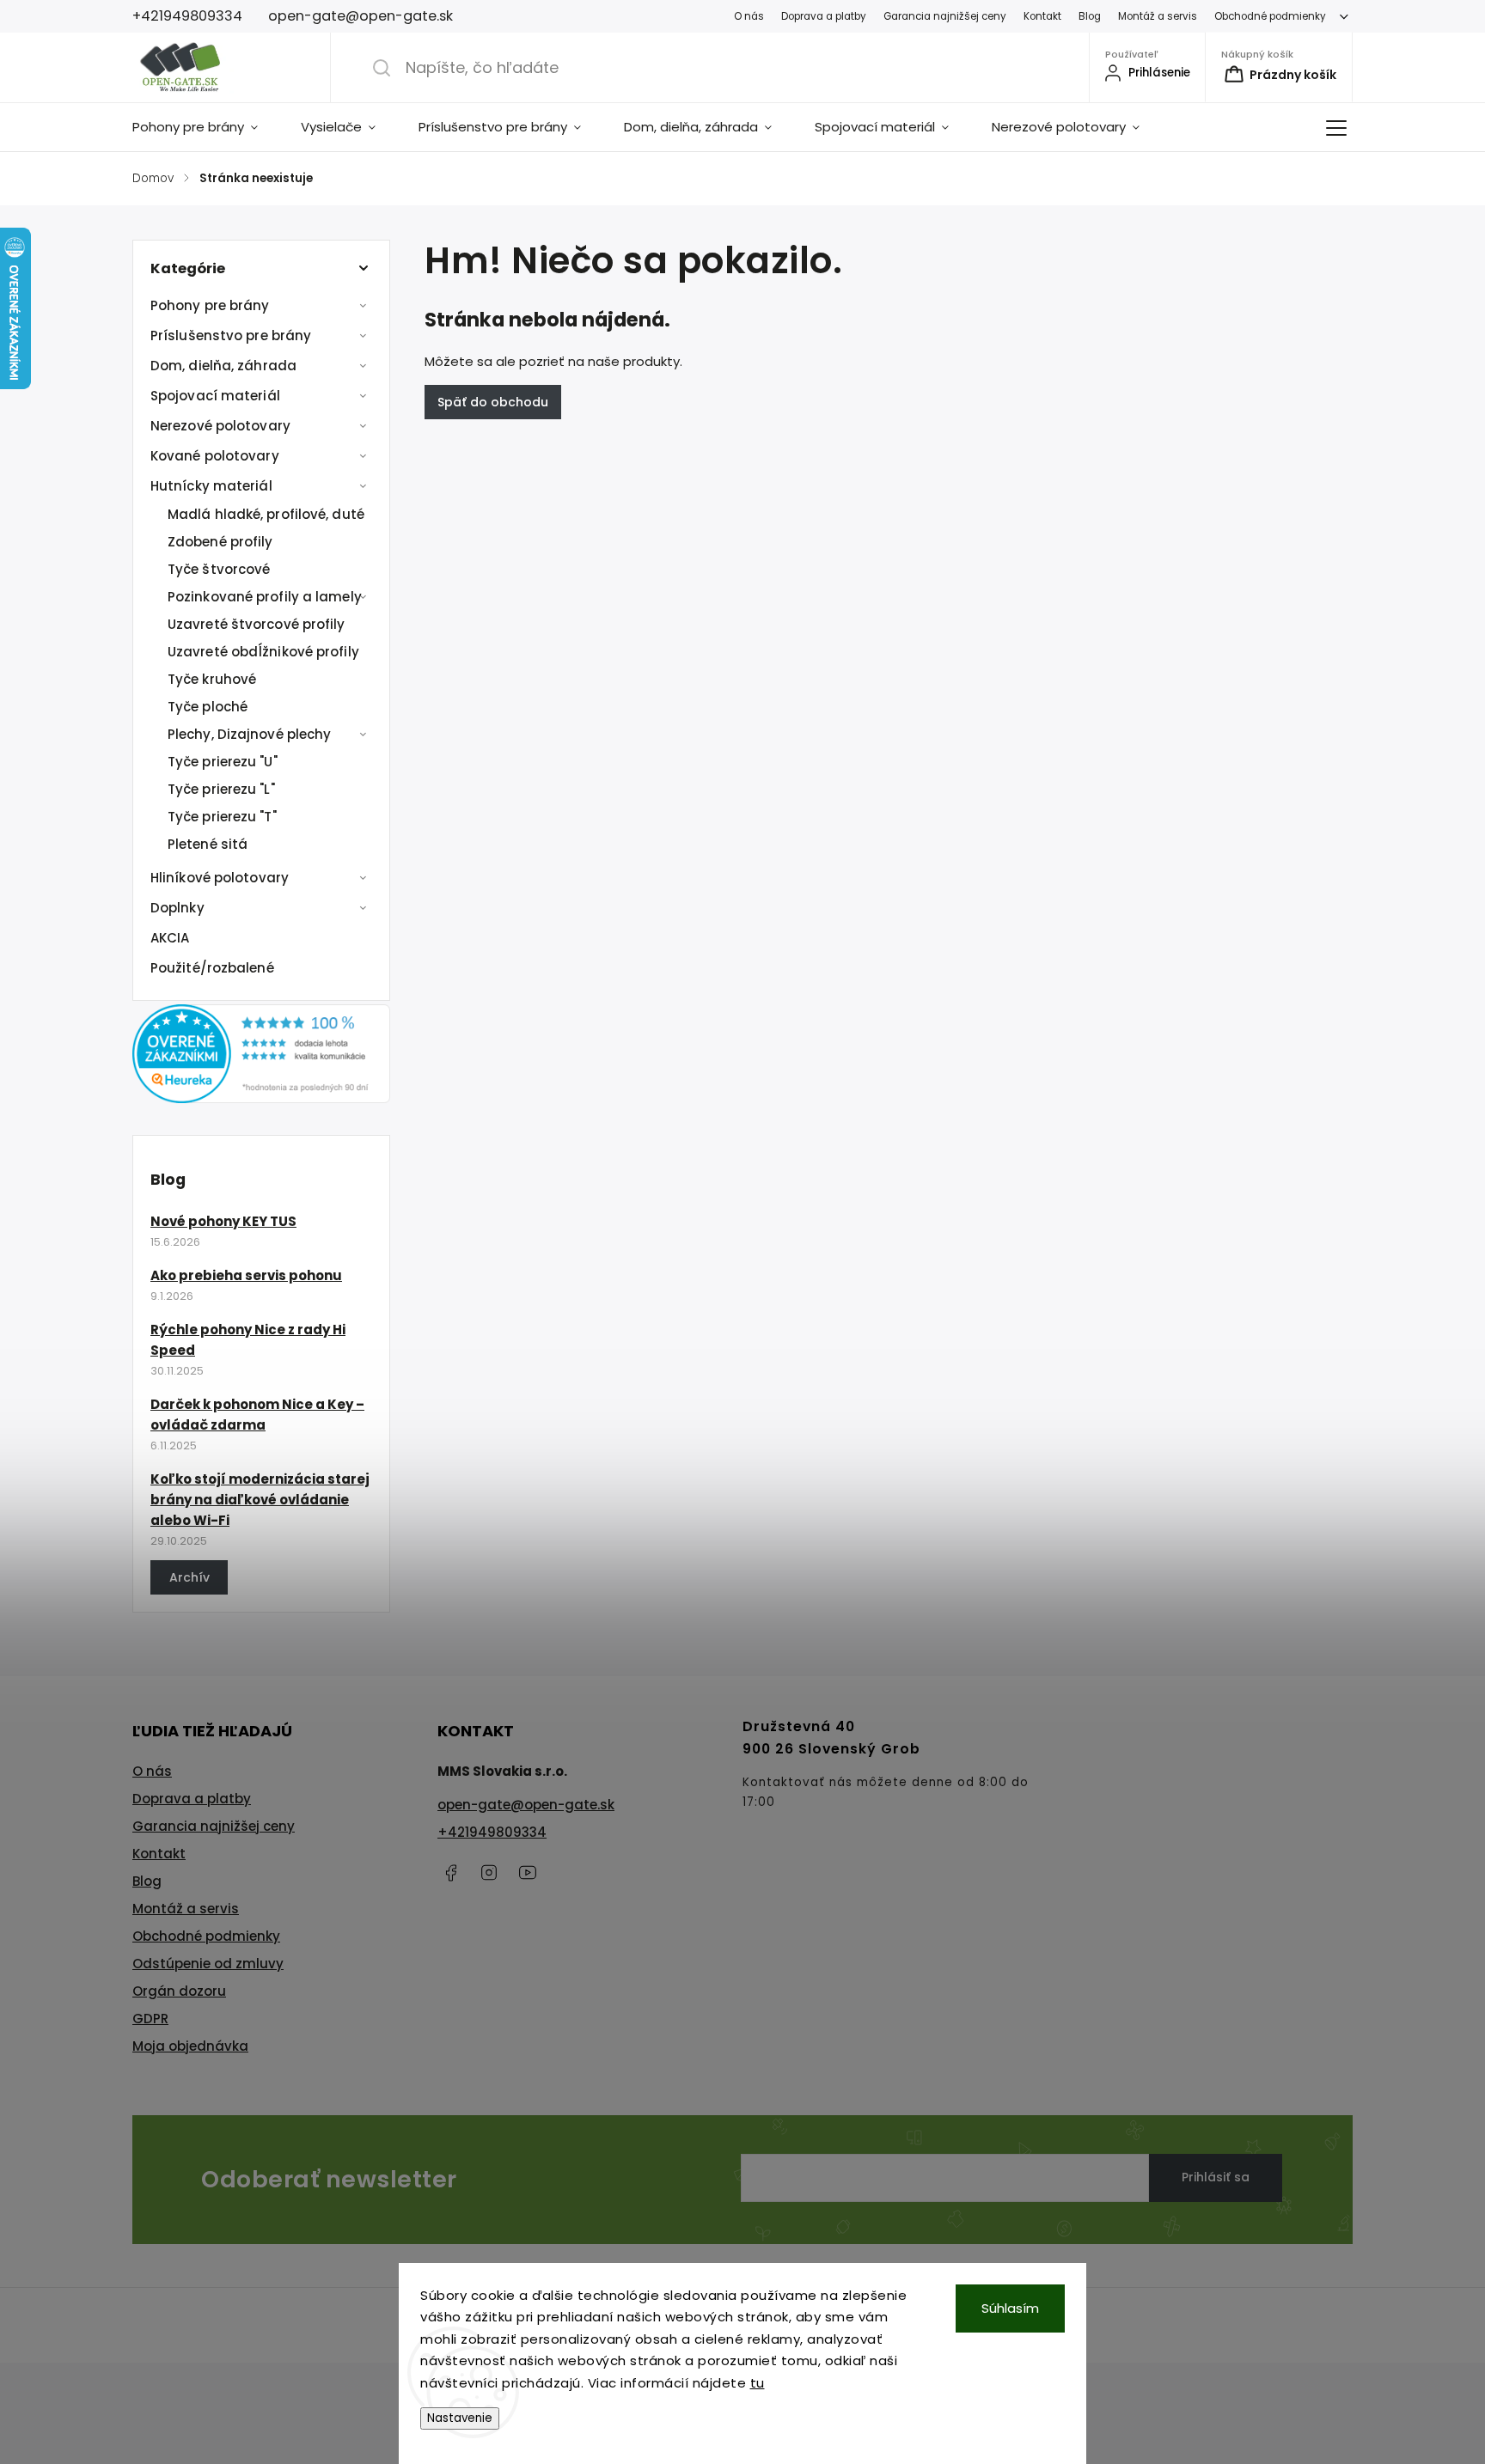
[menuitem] (206, 127)
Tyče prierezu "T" (222, 817)
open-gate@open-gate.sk (526, 1805)
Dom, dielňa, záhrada (223, 366)
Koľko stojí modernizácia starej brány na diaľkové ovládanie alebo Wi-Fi (260, 1500)
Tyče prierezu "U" (223, 762)
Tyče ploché (208, 707)
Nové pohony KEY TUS (223, 1221)
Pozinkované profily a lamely (265, 597)
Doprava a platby (824, 16)
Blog (1090, 16)
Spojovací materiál (215, 396)
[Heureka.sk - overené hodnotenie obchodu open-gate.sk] (261, 1098)
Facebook (450, 1873)
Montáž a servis (1158, 16)
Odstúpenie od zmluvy (208, 1964)
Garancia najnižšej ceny (945, 16)
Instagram (489, 1873)
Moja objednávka (190, 2046)
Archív (189, 1577)
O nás (749, 16)
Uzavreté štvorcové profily (257, 624)
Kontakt (1042, 16)
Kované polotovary (215, 456)
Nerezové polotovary (220, 426)
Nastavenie (460, 2418)
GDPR (150, 2019)
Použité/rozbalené (212, 968)
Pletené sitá (208, 844)
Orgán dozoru (179, 1991)
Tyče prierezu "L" (221, 789)
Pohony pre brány (210, 305)
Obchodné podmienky (1270, 16)
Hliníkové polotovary (220, 878)
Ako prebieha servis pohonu (246, 1275)
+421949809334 (492, 1832)
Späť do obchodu (493, 402)
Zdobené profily (220, 542)
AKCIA (170, 938)
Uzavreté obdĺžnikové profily (263, 652)
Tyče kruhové (212, 679)
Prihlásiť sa (1216, 2177)
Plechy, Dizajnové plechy (249, 734)
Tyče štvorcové (219, 569)
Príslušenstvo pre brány (231, 335)
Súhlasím (1010, 2308)
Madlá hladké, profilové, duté (266, 514)
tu (758, 2383)
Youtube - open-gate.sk (528, 1873)
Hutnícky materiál (211, 486)
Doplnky (177, 908)
